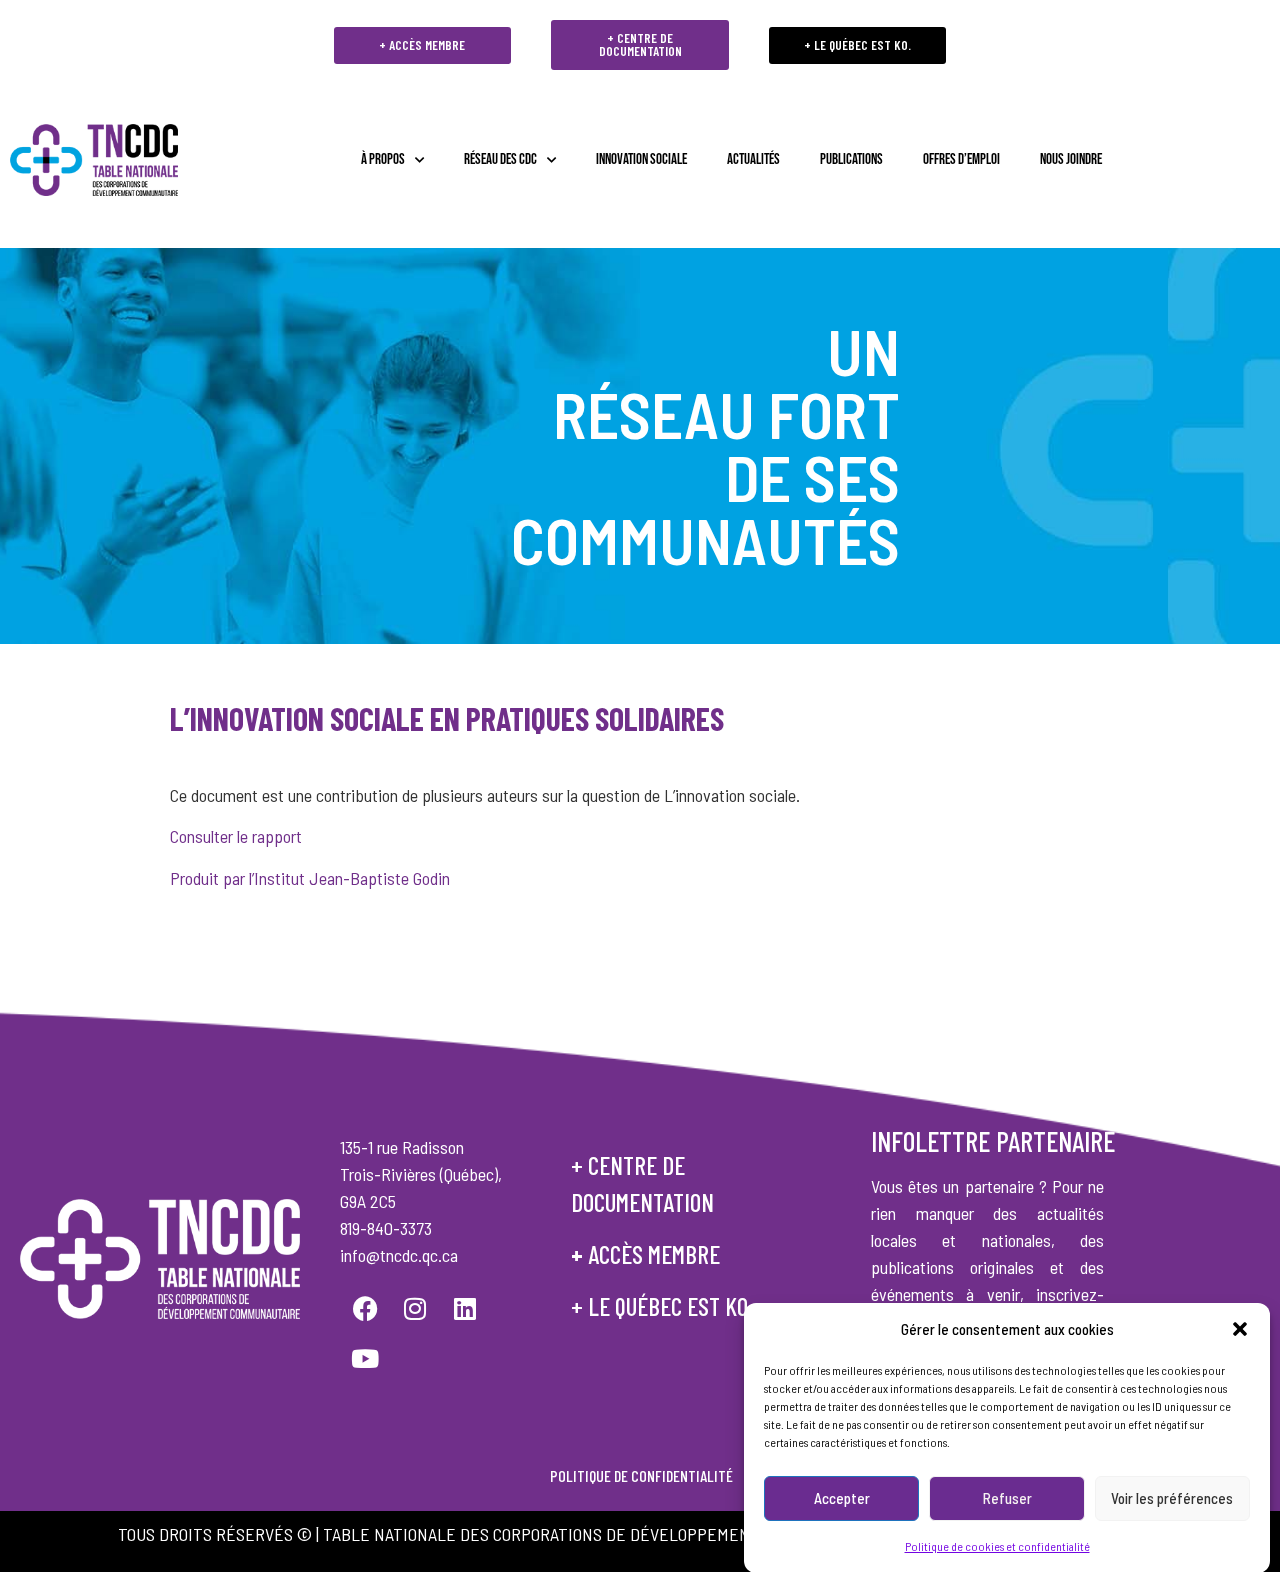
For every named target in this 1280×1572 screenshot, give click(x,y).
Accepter (842, 1498)
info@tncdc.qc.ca (399, 1255)
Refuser (1007, 1498)
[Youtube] (365, 1359)
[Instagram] (415, 1309)
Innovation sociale (641, 159)
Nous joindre (1071, 159)
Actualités (753, 159)
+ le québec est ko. (662, 1306)
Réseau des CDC (500, 159)
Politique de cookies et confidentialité (997, 1545)
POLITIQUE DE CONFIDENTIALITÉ (640, 1475)
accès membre (654, 1254)
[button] (1240, 1329)
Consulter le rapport (236, 836)
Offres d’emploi (961, 159)
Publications (851, 159)
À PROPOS (383, 159)
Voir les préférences (1172, 1498)
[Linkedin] (465, 1309)
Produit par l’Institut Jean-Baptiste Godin (310, 878)
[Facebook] (365, 1309)
